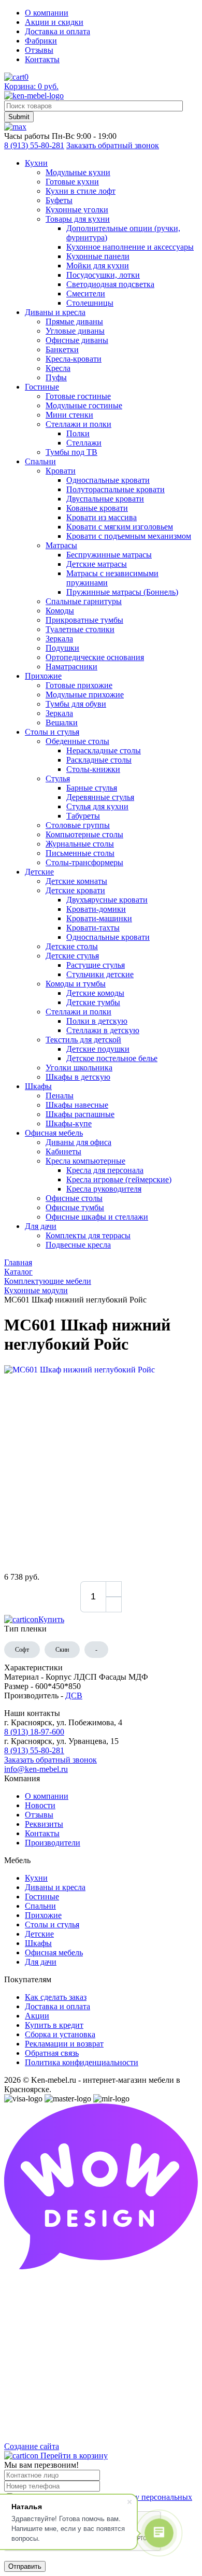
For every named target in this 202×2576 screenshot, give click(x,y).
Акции (37, 2016)
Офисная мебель (54, 1952)
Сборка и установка (60, 2034)
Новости (40, 1805)
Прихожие (43, 1915)
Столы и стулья (52, 1924)
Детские (39, 1934)
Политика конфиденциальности (82, 2062)
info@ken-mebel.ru (36, 1769)
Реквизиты (44, 1824)
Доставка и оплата (57, 31)
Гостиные (42, 1897)
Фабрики (41, 41)
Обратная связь (52, 2053)
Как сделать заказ (56, 1997)
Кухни (36, 1878)
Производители (53, 1843)
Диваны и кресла (55, 1887)
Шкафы (38, 1943)
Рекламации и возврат (64, 2044)
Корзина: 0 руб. (31, 86)
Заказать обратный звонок (113, 145)
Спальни (40, 1906)
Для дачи (41, 1962)
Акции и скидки (54, 22)
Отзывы (39, 50)
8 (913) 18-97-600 (34, 1732)
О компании (47, 13)
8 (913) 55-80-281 (34, 145)
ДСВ (74, 1695)
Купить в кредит (54, 2025)
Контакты (42, 59)
